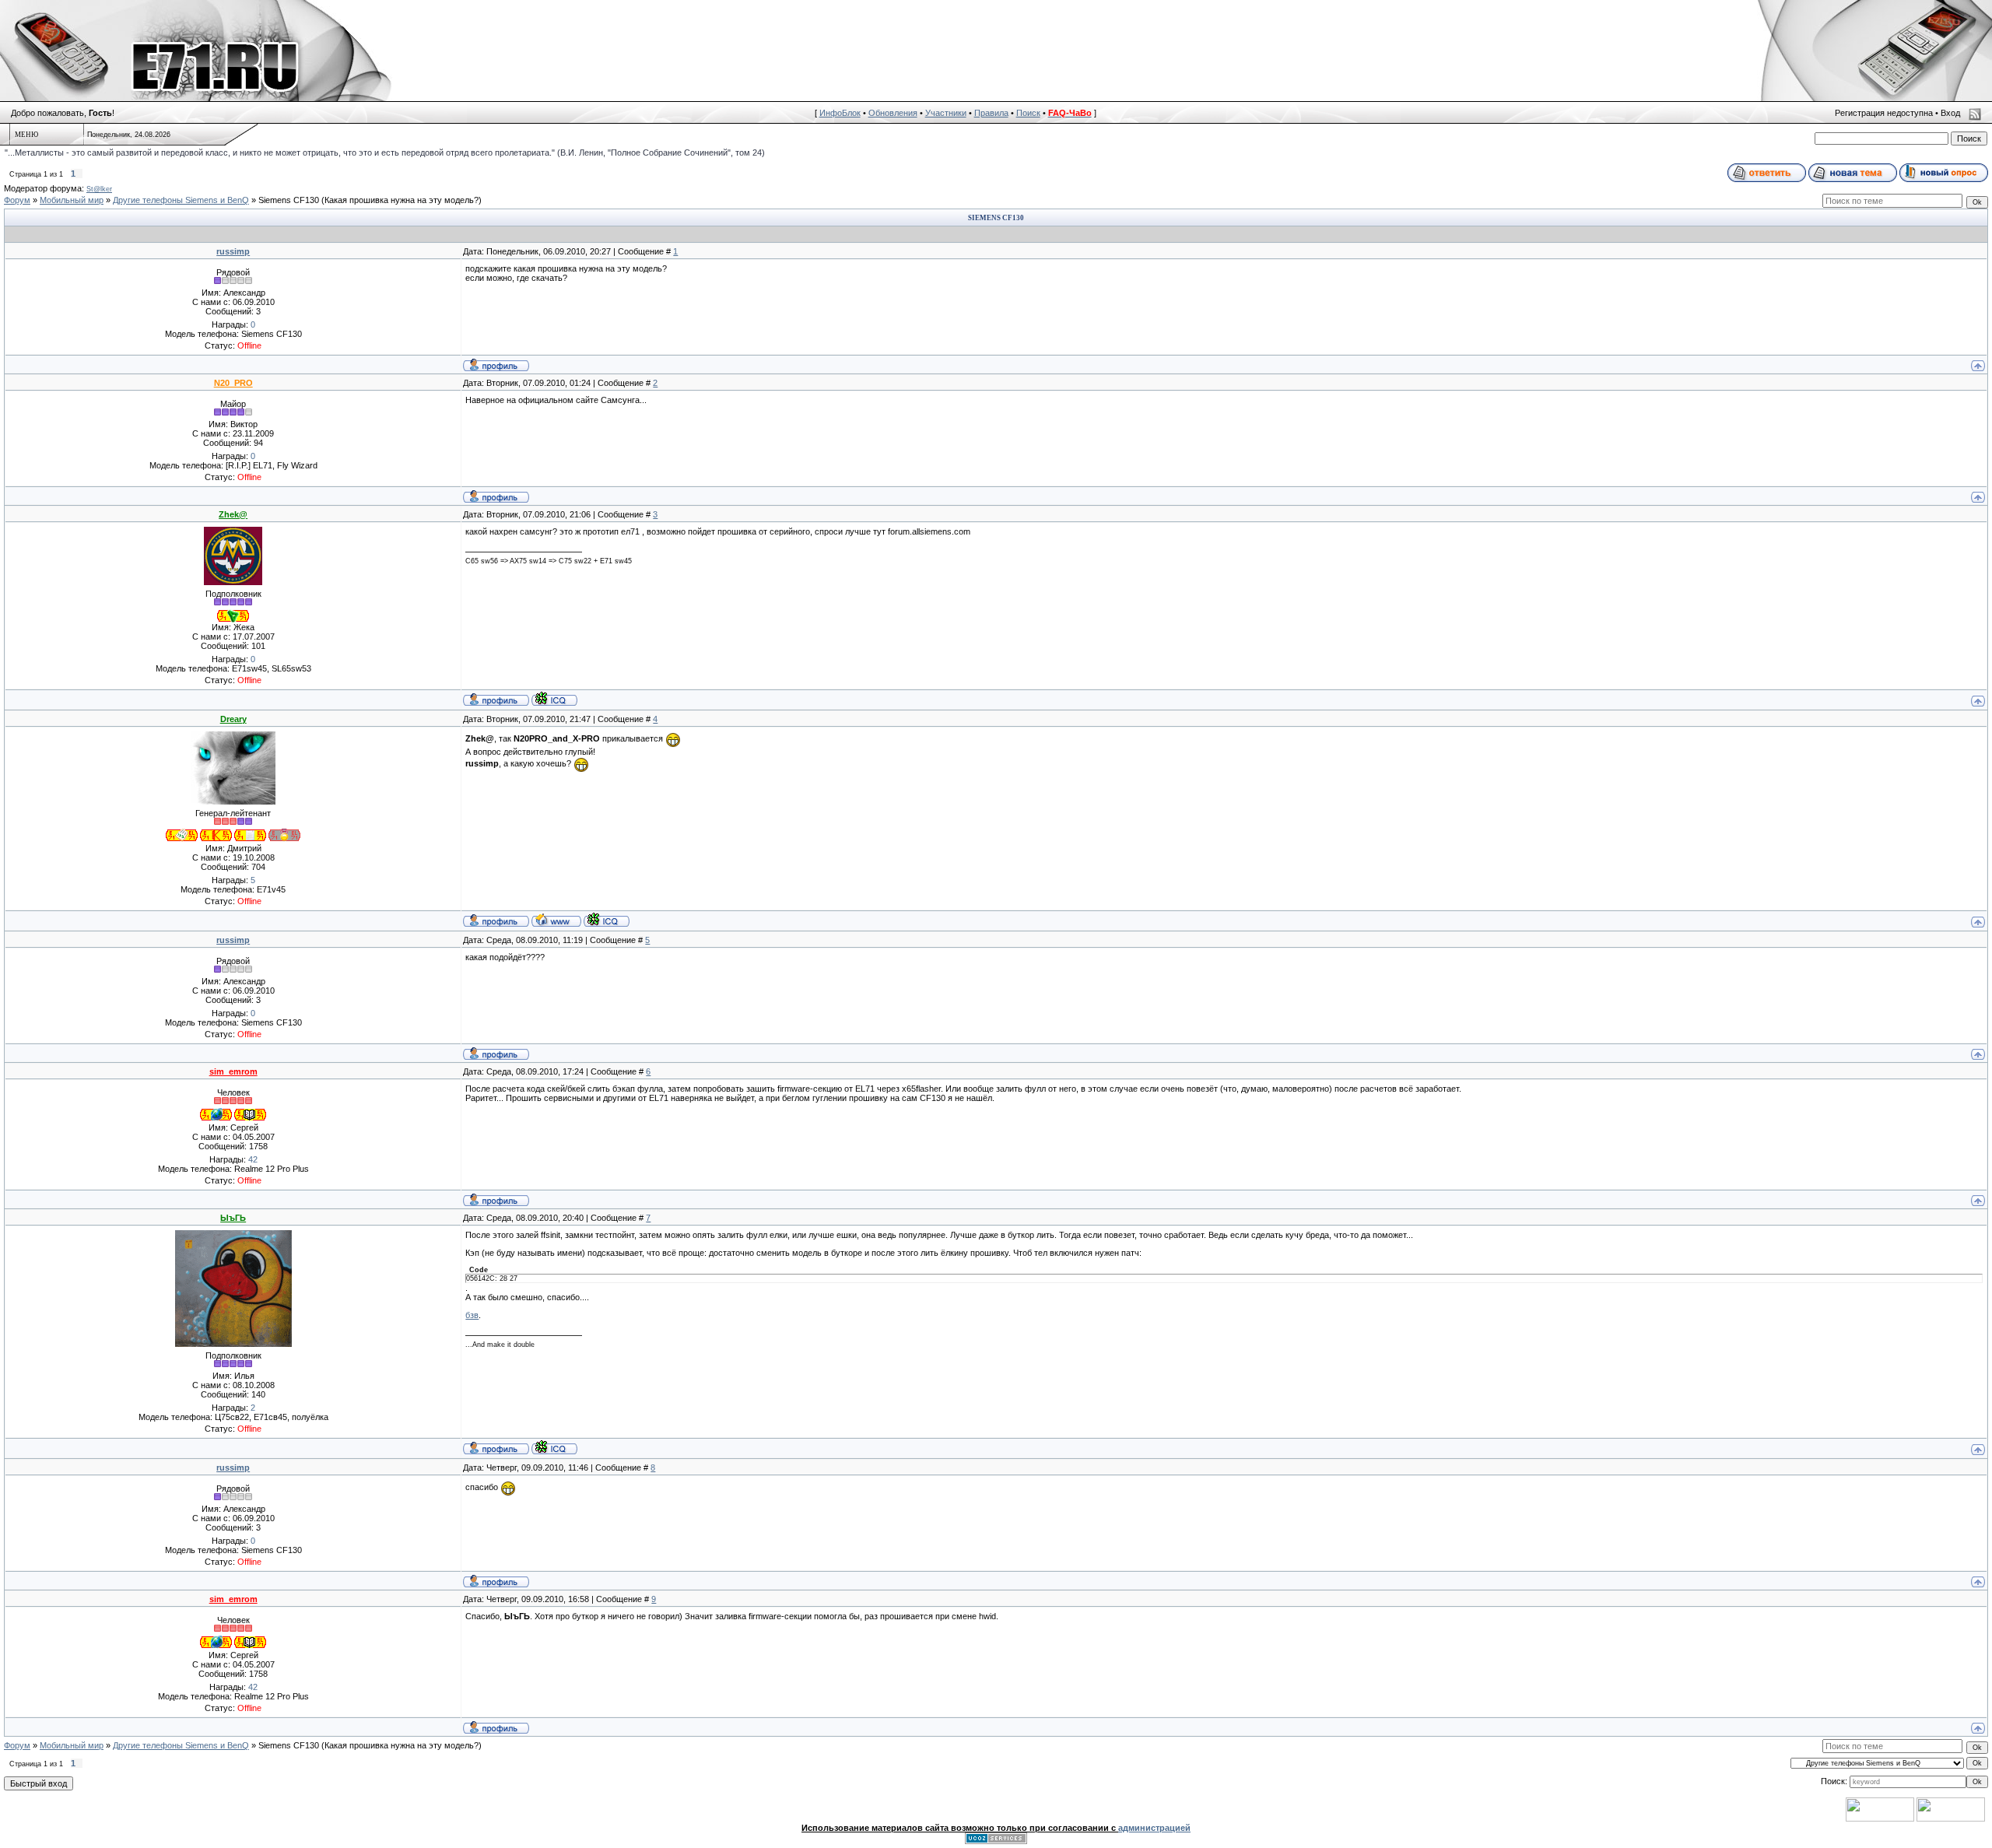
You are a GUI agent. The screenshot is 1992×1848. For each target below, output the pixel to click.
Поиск (1028, 113)
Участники (946, 113)
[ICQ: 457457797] (554, 1447)
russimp (233, 251)
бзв (472, 1315)
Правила (991, 113)
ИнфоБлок (840, 113)
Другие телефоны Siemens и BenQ (181, 200)
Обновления (893, 113)
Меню (26, 135)
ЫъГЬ (233, 1218)
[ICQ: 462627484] (554, 699)
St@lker (99, 189)
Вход (1950, 113)
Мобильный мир (72, 200)
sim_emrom (233, 1071)
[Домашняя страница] (556, 920)
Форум (17, 200)
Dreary (233, 719)
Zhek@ (233, 514)
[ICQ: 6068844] (607, 920)
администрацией (1154, 1828)
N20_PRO (233, 383)
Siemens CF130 (289, 200)
